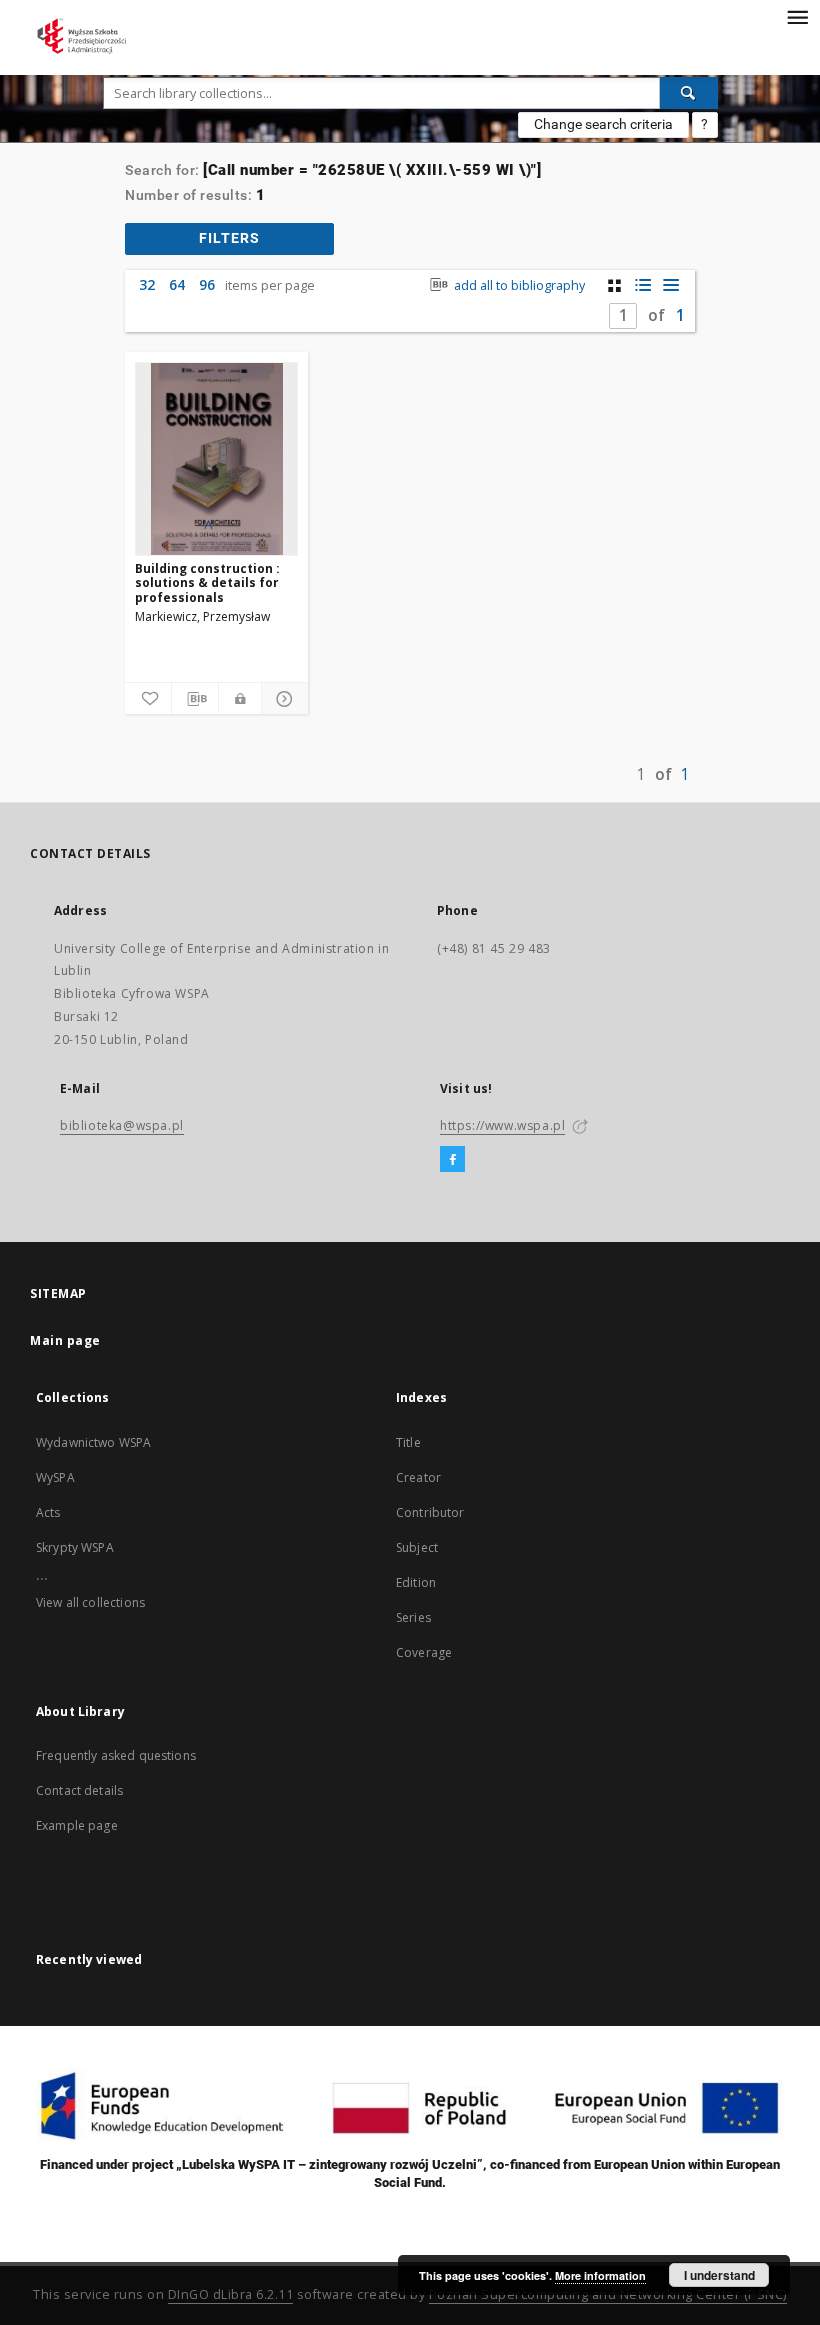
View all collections (90, 1602)
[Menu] (797, 16)
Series (413, 1617)
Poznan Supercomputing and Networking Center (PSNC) (608, 2294)
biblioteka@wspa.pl (122, 1125)
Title (408, 1442)
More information (600, 2275)
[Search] (689, 93)
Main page (65, 1340)
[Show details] (282, 699)
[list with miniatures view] (642, 285)
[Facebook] (452, 1160)
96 (207, 284)
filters (229, 238)
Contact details (79, 1790)
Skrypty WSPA (75, 1547)
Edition (416, 1582)
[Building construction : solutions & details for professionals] (216, 459)
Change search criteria (603, 124)
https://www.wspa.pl (502, 1125)
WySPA (55, 1477)
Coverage (424, 1652)
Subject (417, 1547)
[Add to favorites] (148, 699)
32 (147, 284)
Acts (48, 1512)
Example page (77, 1825)
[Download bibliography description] (195, 699)
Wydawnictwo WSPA (93, 1442)
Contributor (430, 1512)
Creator (418, 1477)
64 (177, 284)
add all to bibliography (518, 285)
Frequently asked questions (116, 1755)
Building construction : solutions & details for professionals (207, 582)
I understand (719, 2275)
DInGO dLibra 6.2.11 (231, 2294)
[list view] (670, 285)
